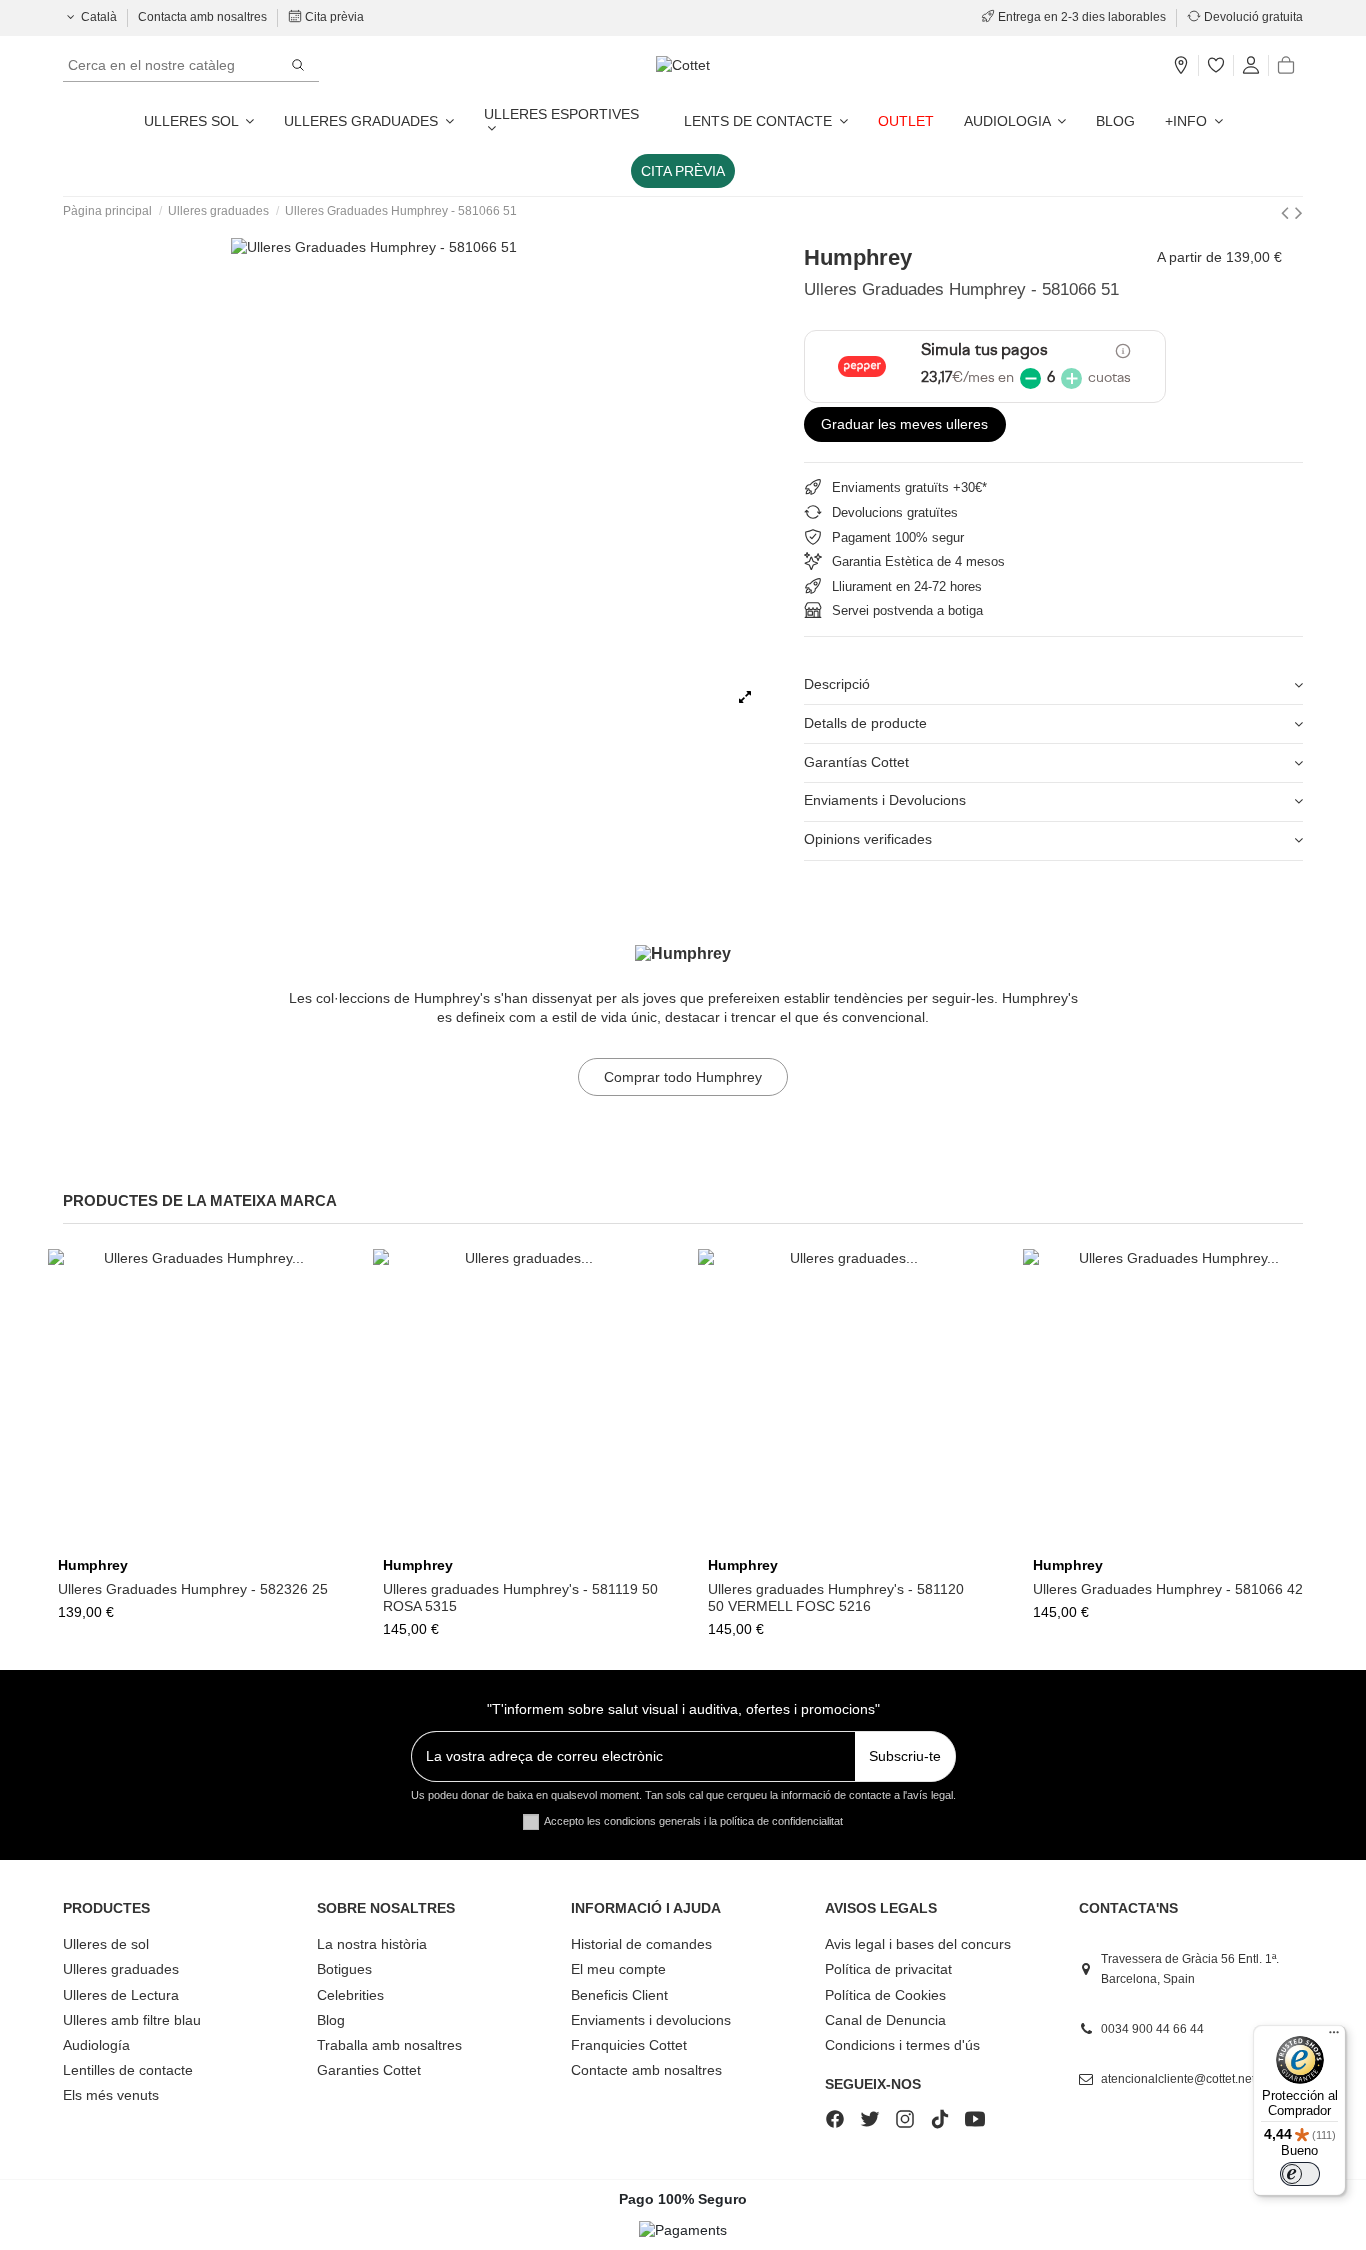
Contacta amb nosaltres (204, 17)
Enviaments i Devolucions (885, 800)
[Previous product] (1288, 212)
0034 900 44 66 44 (1152, 2029)
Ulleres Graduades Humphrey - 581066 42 (1168, 1589)
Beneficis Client (619, 1995)
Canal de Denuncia (885, 2020)
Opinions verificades (868, 839)
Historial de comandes (641, 1944)
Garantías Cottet (856, 762)
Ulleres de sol (106, 1944)
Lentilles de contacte (128, 2070)
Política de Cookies (885, 1995)
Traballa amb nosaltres (389, 2045)
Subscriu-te (905, 1756)
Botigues (344, 1969)
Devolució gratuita (1252, 17)
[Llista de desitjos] (1216, 66)
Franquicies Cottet (629, 2045)
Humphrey (858, 257)
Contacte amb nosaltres (646, 2070)
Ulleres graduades (121, 1969)
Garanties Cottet (369, 2070)
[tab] (1053, 686)
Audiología (96, 2045)
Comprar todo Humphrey (683, 1077)
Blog (331, 2020)
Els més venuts (111, 2095)
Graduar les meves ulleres (904, 424)
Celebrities (350, 1995)
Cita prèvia (333, 17)
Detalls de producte (865, 723)
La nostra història (372, 1944)
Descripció (837, 684)
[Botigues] (1181, 66)
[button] (1194, 121)
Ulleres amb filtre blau (132, 2020)
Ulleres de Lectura (121, 1995)
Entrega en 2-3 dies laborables (1082, 17)
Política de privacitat (888, 1969)
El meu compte (618, 1969)
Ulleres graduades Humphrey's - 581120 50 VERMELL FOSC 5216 (836, 1597)
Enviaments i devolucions (651, 2020)
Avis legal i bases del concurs (918, 1944)
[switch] (1300, 2174)
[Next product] (1299, 212)
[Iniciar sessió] (1251, 66)
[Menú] (1334, 2037)
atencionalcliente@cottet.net (1178, 2079)
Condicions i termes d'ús (902, 2045)
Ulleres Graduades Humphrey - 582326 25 (193, 1589)
